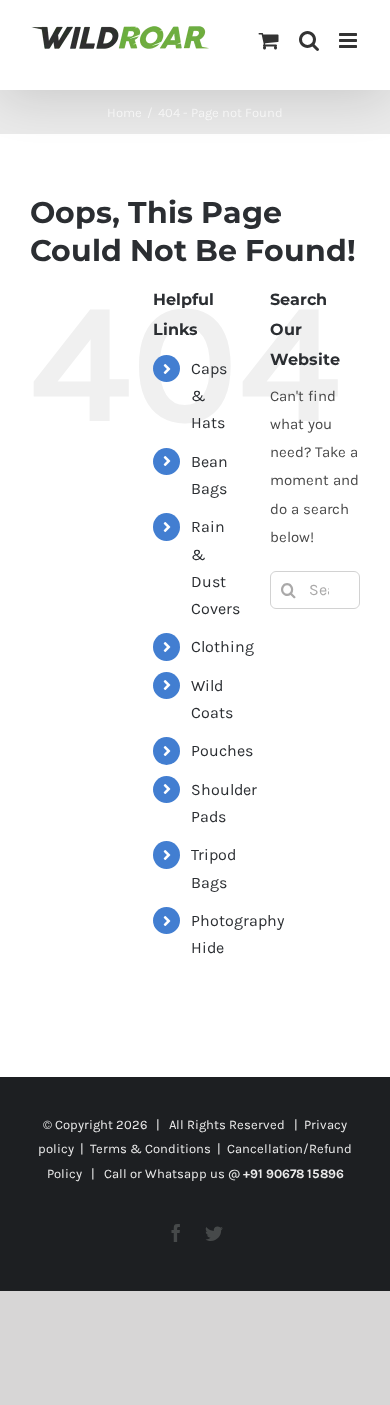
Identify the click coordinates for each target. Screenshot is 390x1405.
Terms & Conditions (150, 1148)
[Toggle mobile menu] (349, 40)
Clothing (222, 646)
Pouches (222, 750)
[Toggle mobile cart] (269, 40)
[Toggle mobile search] (309, 40)
